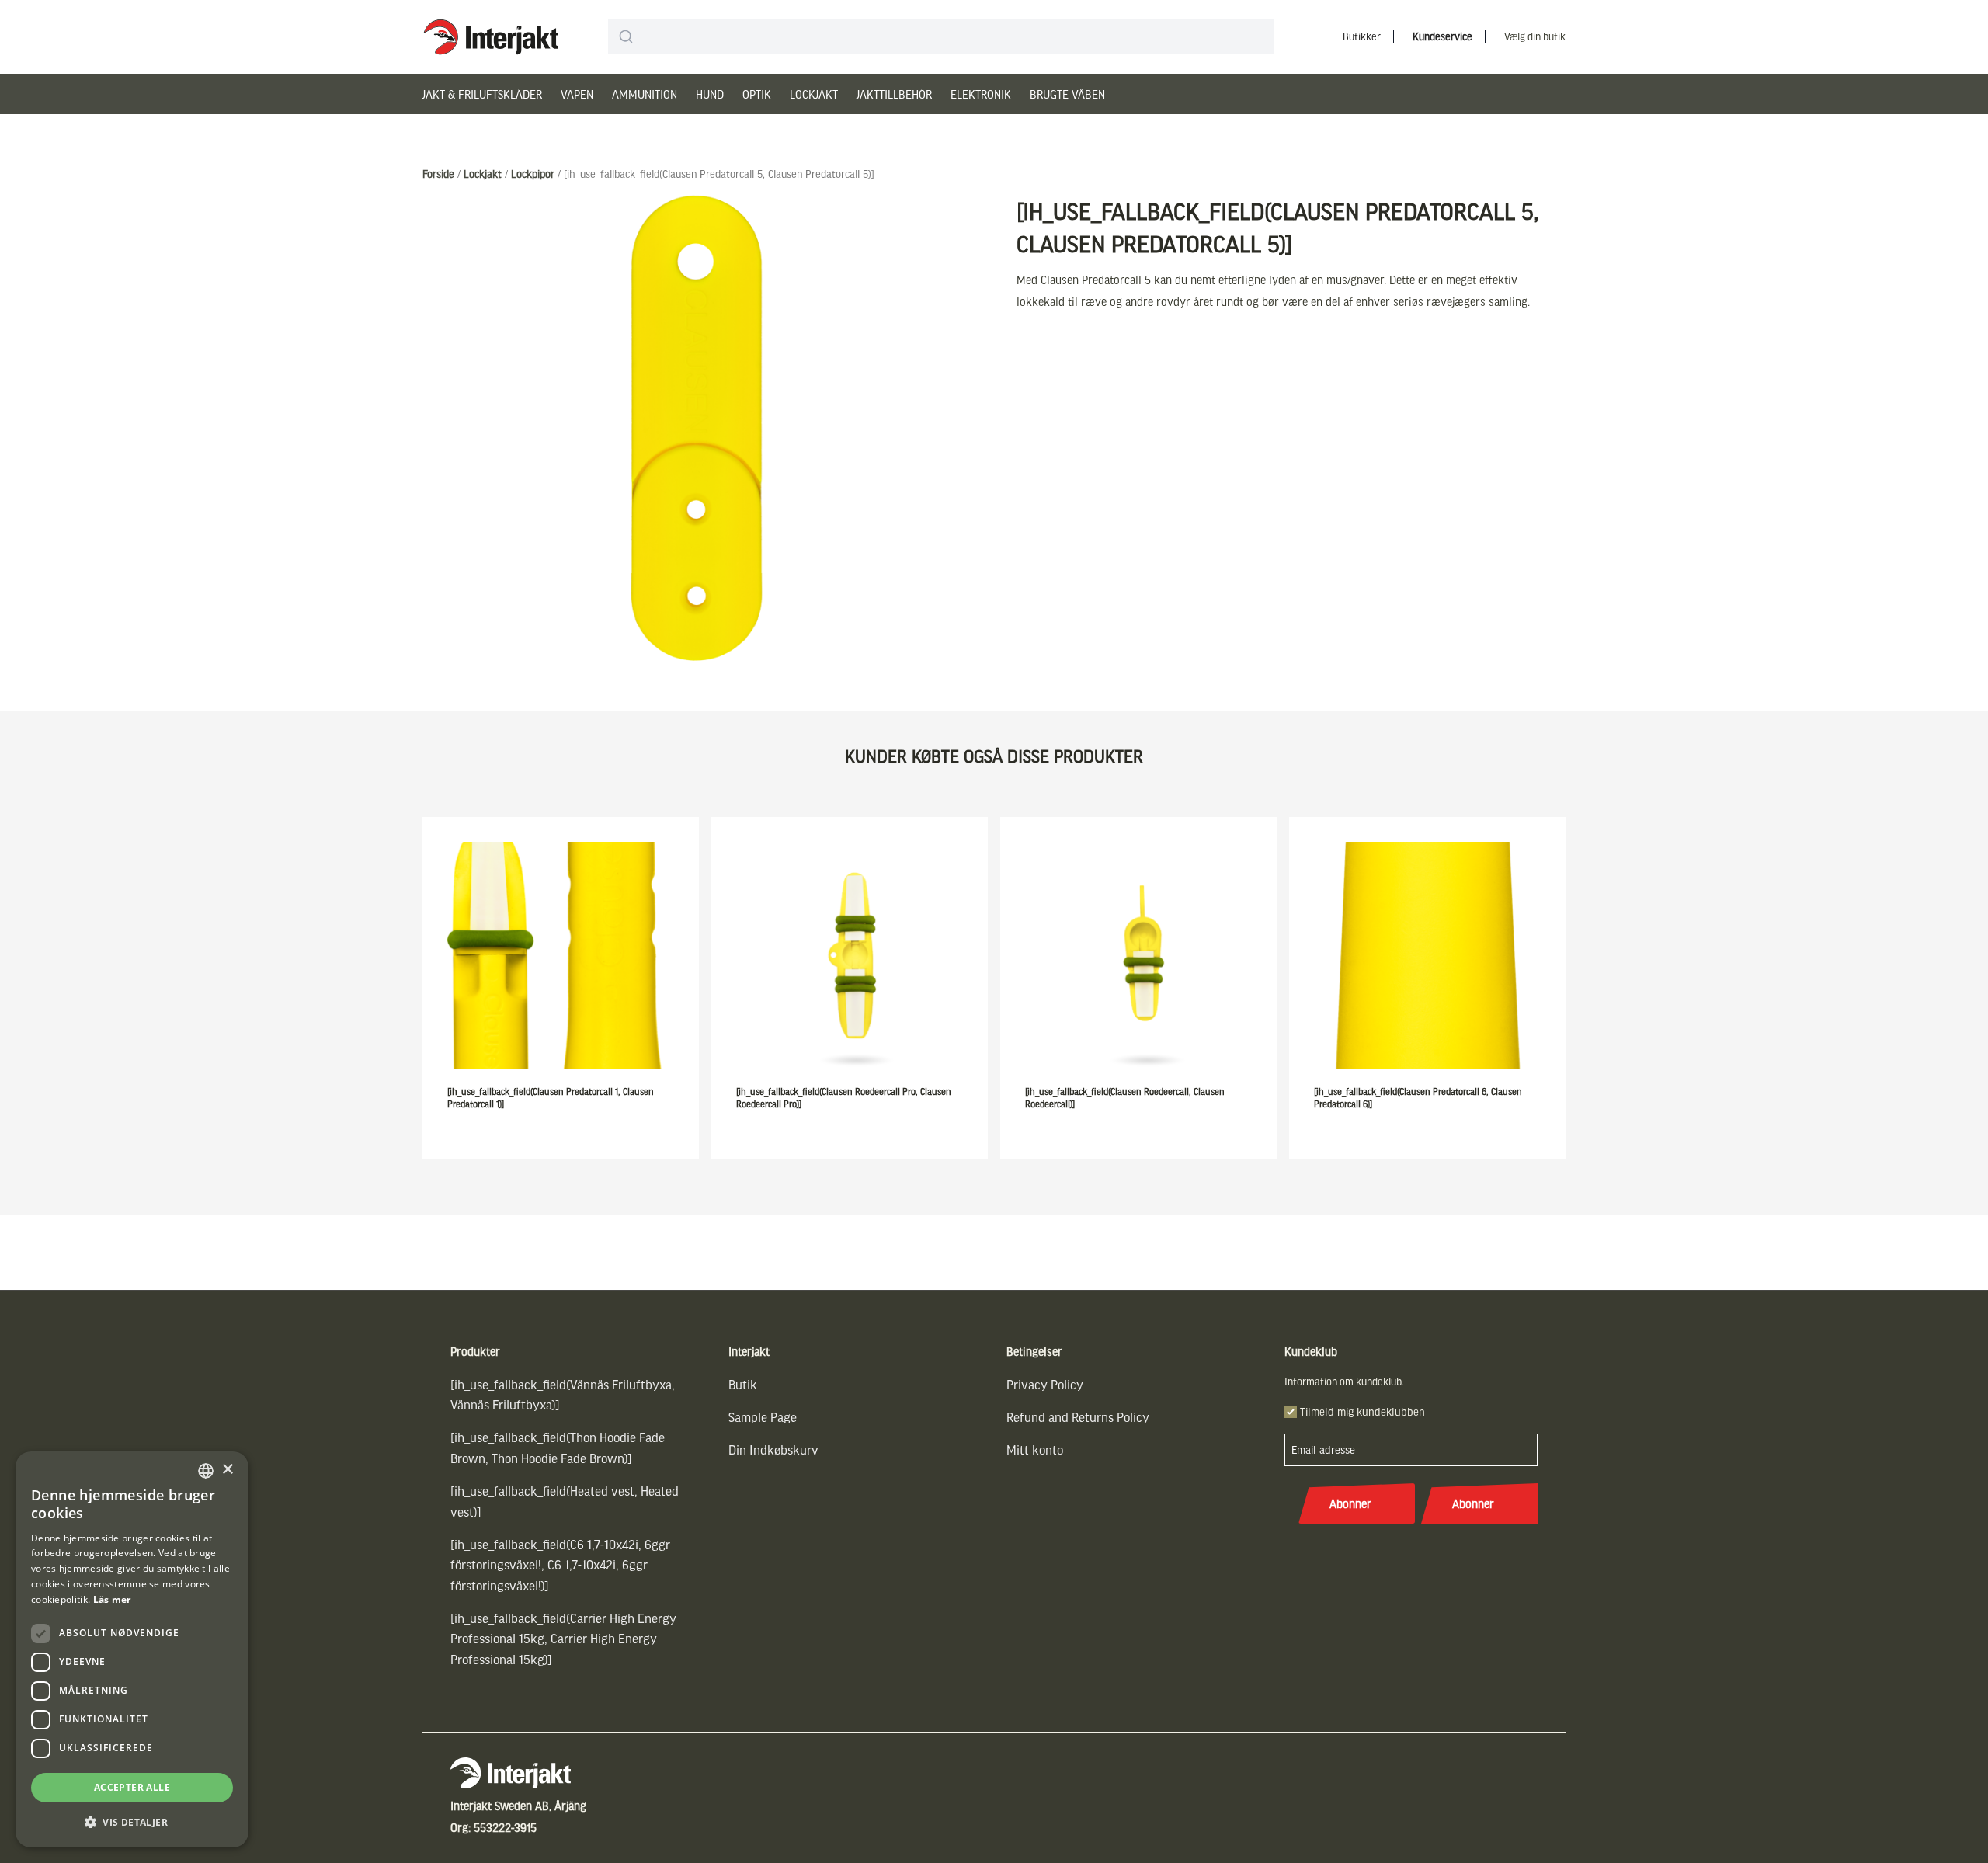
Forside (438, 174)
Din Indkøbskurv (773, 1449)
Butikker (1362, 36)
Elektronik (981, 94)
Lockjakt (814, 94)
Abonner (1350, 1503)
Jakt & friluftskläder (482, 94)
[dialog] (132, 1649)
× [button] (227, 1470)
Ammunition (645, 94)
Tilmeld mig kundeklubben (1362, 1411)
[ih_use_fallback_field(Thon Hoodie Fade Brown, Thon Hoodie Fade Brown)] (558, 1447)
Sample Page (763, 1417)
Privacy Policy (1045, 1384)
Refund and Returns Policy (1078, 1417)
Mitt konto (1035, 1449)
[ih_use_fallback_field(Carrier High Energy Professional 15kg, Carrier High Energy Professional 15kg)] (563, 1639)
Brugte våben (1067, 94)
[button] (132, 1822)
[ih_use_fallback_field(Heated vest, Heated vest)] (565, 1501)
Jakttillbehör (894, 94)
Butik (743, 1384)
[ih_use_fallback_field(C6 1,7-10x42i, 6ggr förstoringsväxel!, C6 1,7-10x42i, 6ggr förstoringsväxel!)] (560, 1565)
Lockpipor (533, 174)
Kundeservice (1442, 36)
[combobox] (941, 36)
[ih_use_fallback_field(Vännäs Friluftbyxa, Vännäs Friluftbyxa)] (563, 1394)
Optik (757, 94)
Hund (710, 94)
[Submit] (626, 36)
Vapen (577, 94)
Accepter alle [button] (132, 1787)
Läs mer (112, 1599)
